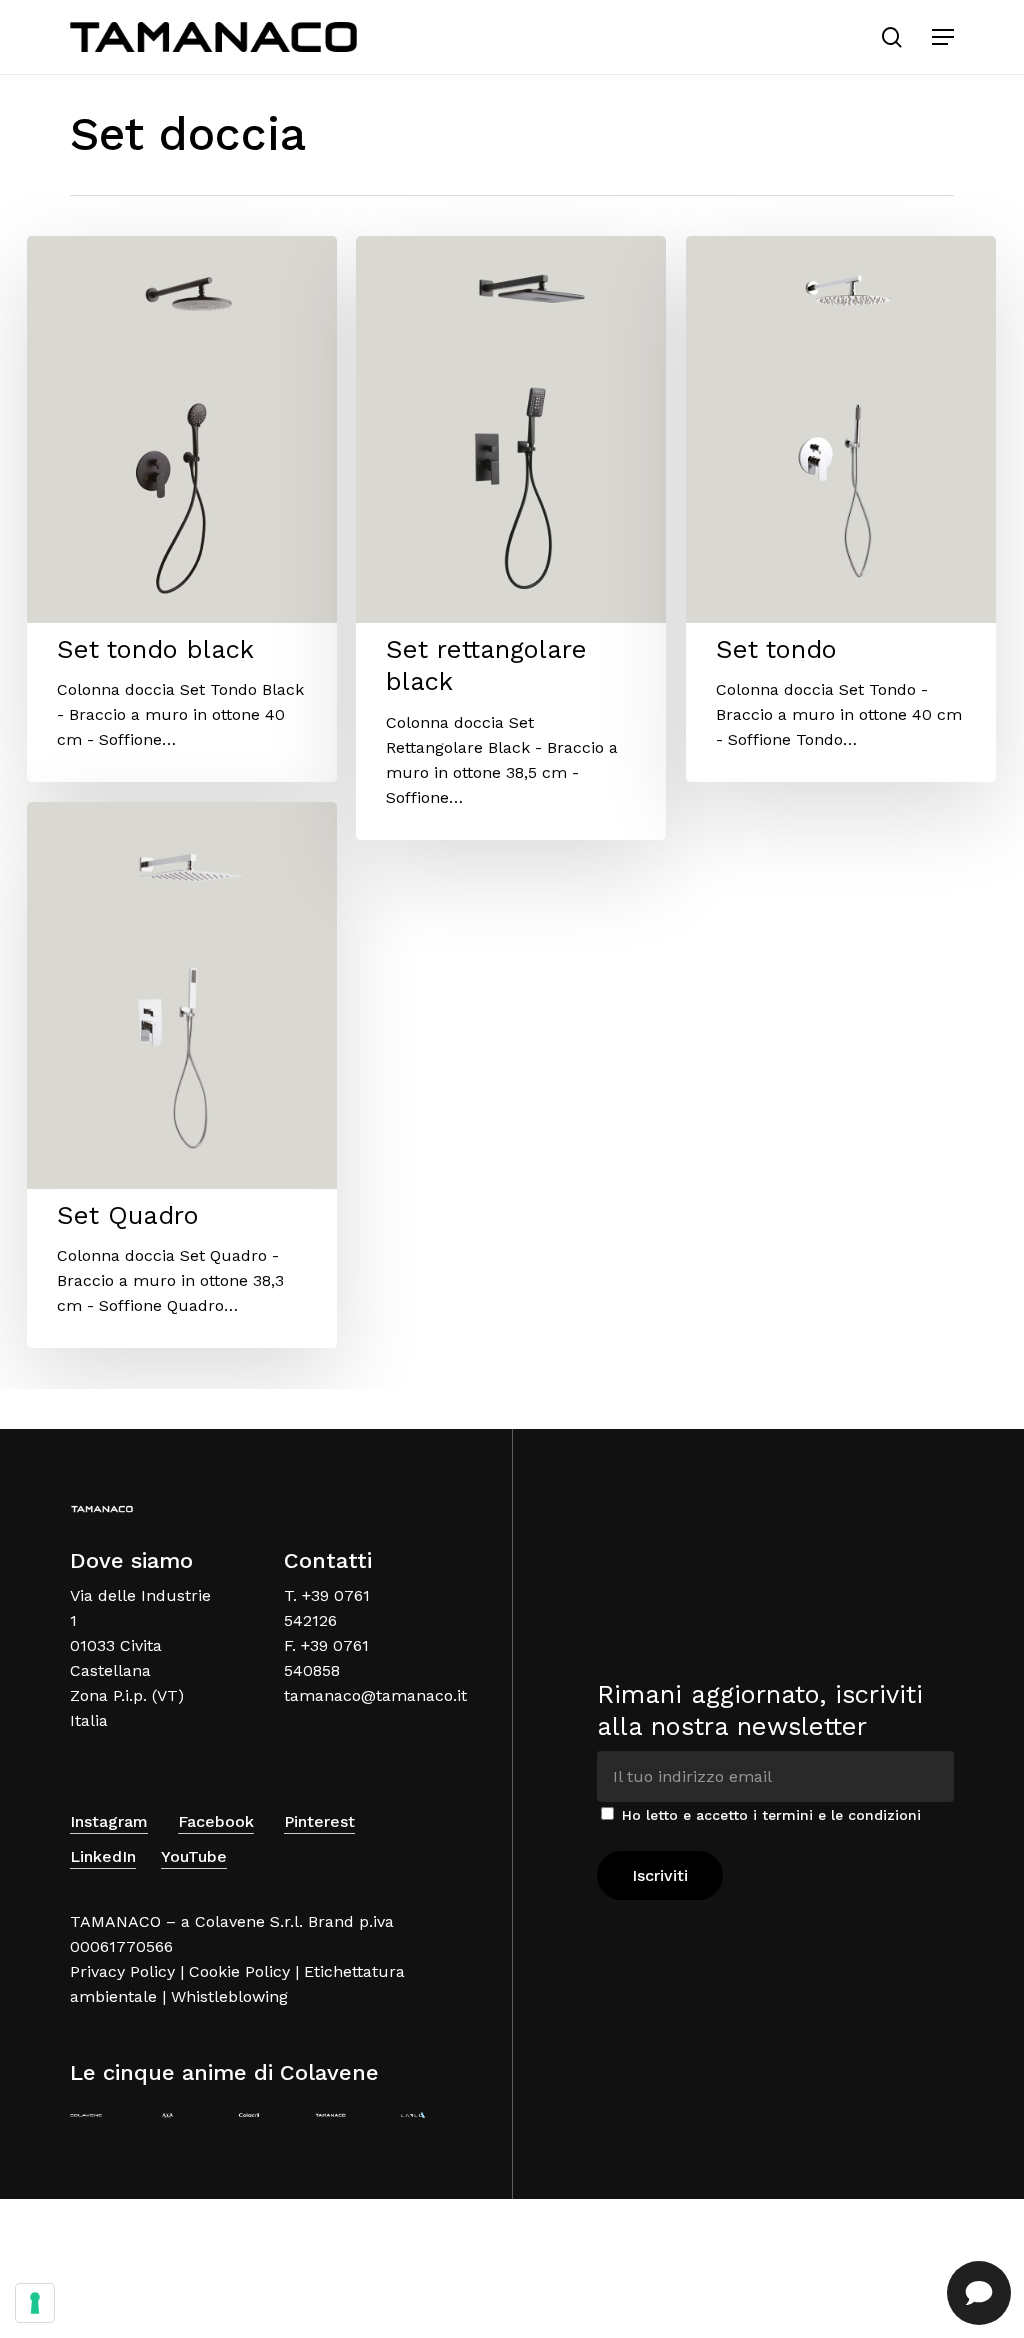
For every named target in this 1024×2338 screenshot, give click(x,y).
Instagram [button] (109, 1821)
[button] (943, 37)
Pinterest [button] (319, 1821)
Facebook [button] (216, 1821)
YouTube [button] (194, 1856)
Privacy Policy (122, 1971)
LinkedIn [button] (103, 1856)
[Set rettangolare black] (511, 538)
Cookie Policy (239, 1971)
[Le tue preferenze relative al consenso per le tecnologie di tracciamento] (35, 2303)
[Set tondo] (841, 509)
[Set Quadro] (182, 1075)
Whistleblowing (229, 1996)
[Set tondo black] (182, 509)
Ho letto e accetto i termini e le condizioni (771, 1815)
